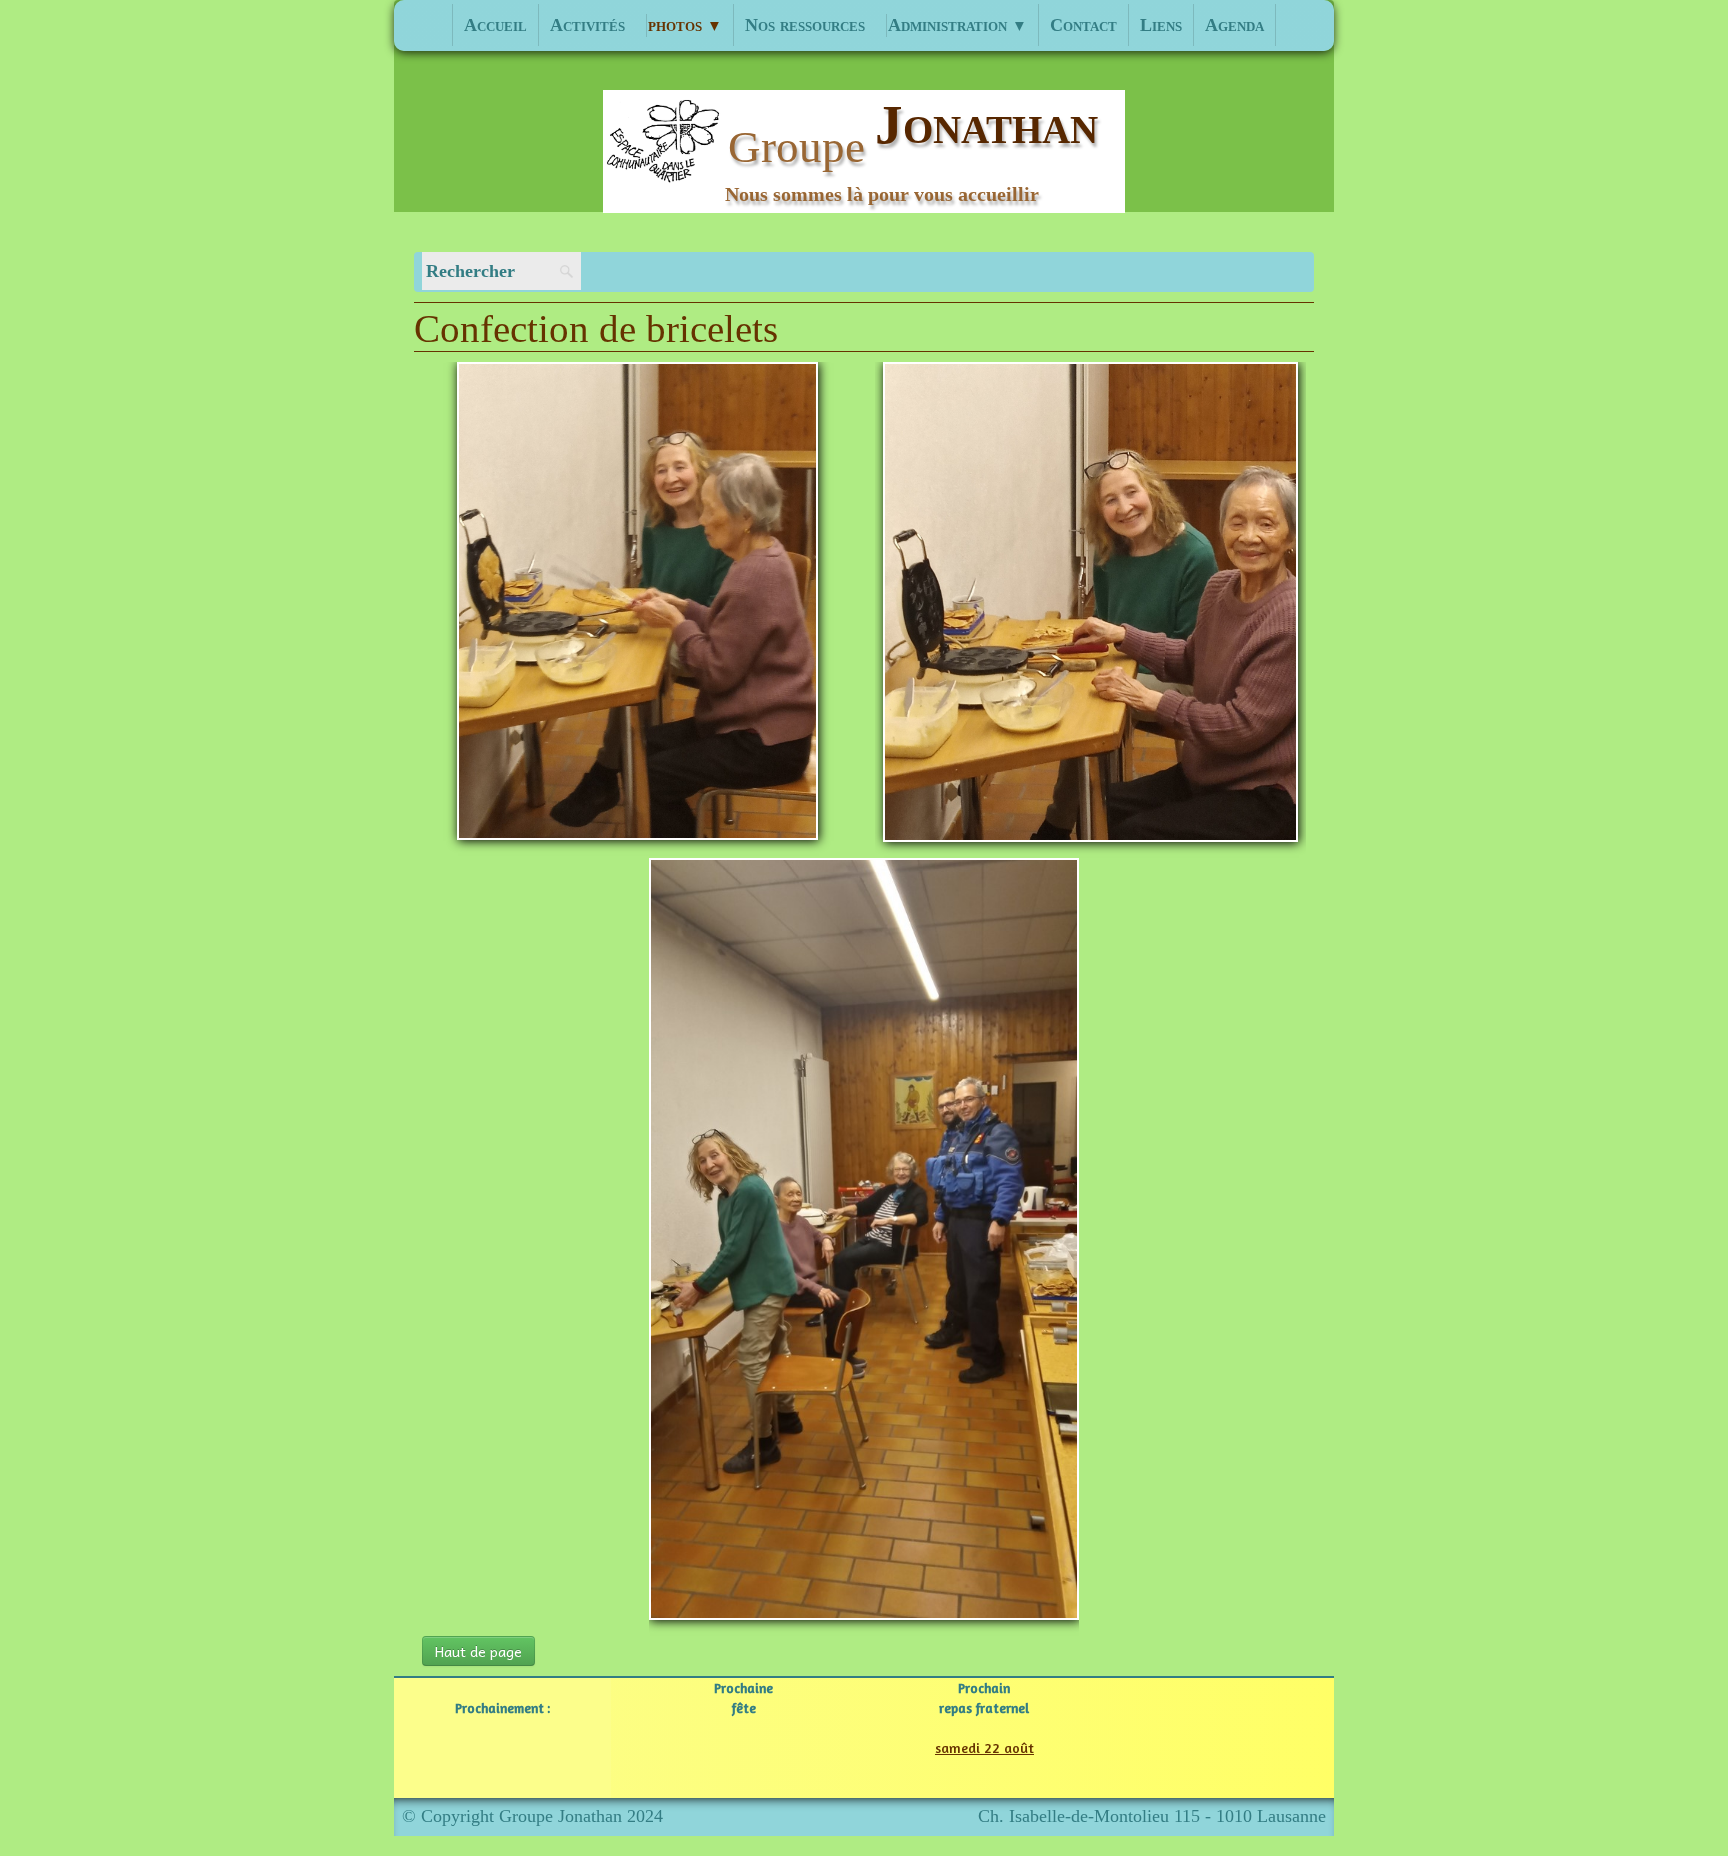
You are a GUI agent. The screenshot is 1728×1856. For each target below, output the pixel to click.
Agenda (1234, 25)
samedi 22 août (984, 1747)
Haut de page (478, 1651)
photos (685, 25)
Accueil (495, 25)
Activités (587, 25)
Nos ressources (805, 25)
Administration (957, 25)
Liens (1161, 25)
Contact (1083, 25)
